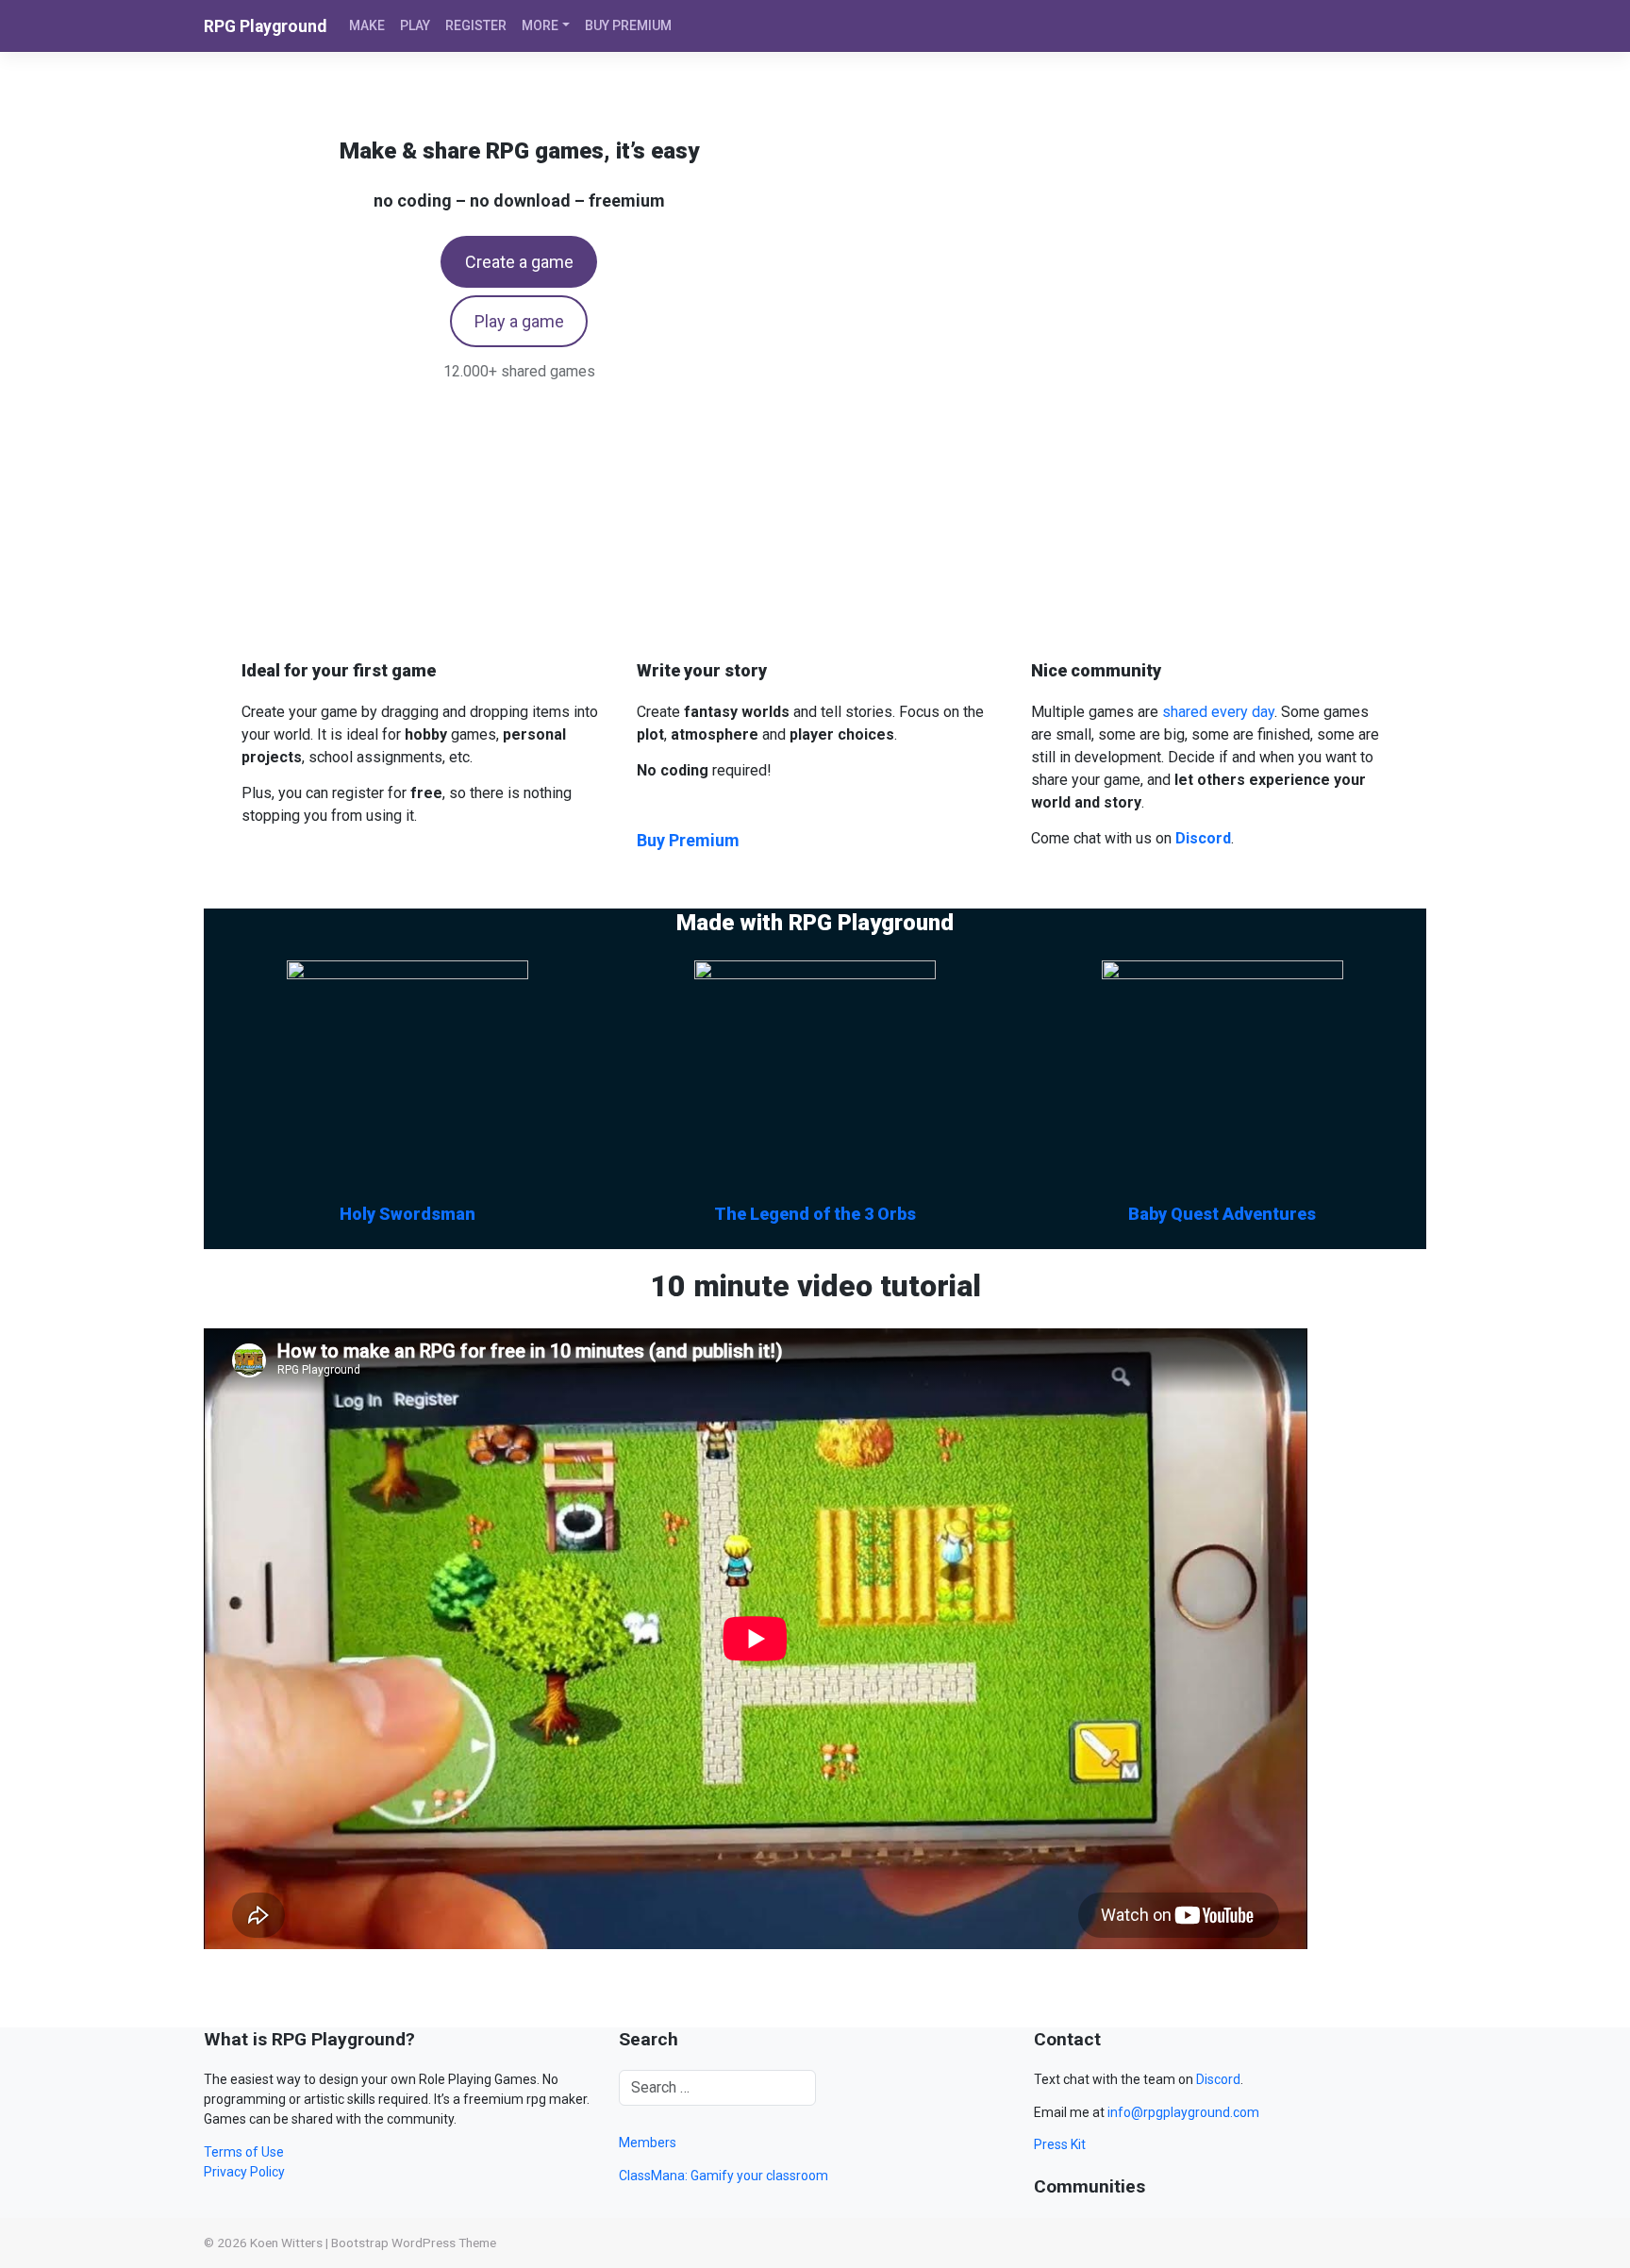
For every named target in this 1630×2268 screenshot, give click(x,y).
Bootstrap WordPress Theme (414, 2243)
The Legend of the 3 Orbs (815, 1214)
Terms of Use (244, 2152)
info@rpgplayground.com (1183, 2112)
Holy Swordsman (407, 1214)
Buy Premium (688, 840)
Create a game (519, 262)
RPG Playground (265, 26)
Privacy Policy (244, 2172)
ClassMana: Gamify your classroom (724, 2176)
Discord (1218, 2079)
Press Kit (1060, 2144)
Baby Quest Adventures (1222, 1214)
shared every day (1218, 712)
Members (648, 2143)
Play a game (519, 321)
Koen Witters (286, 2243)
